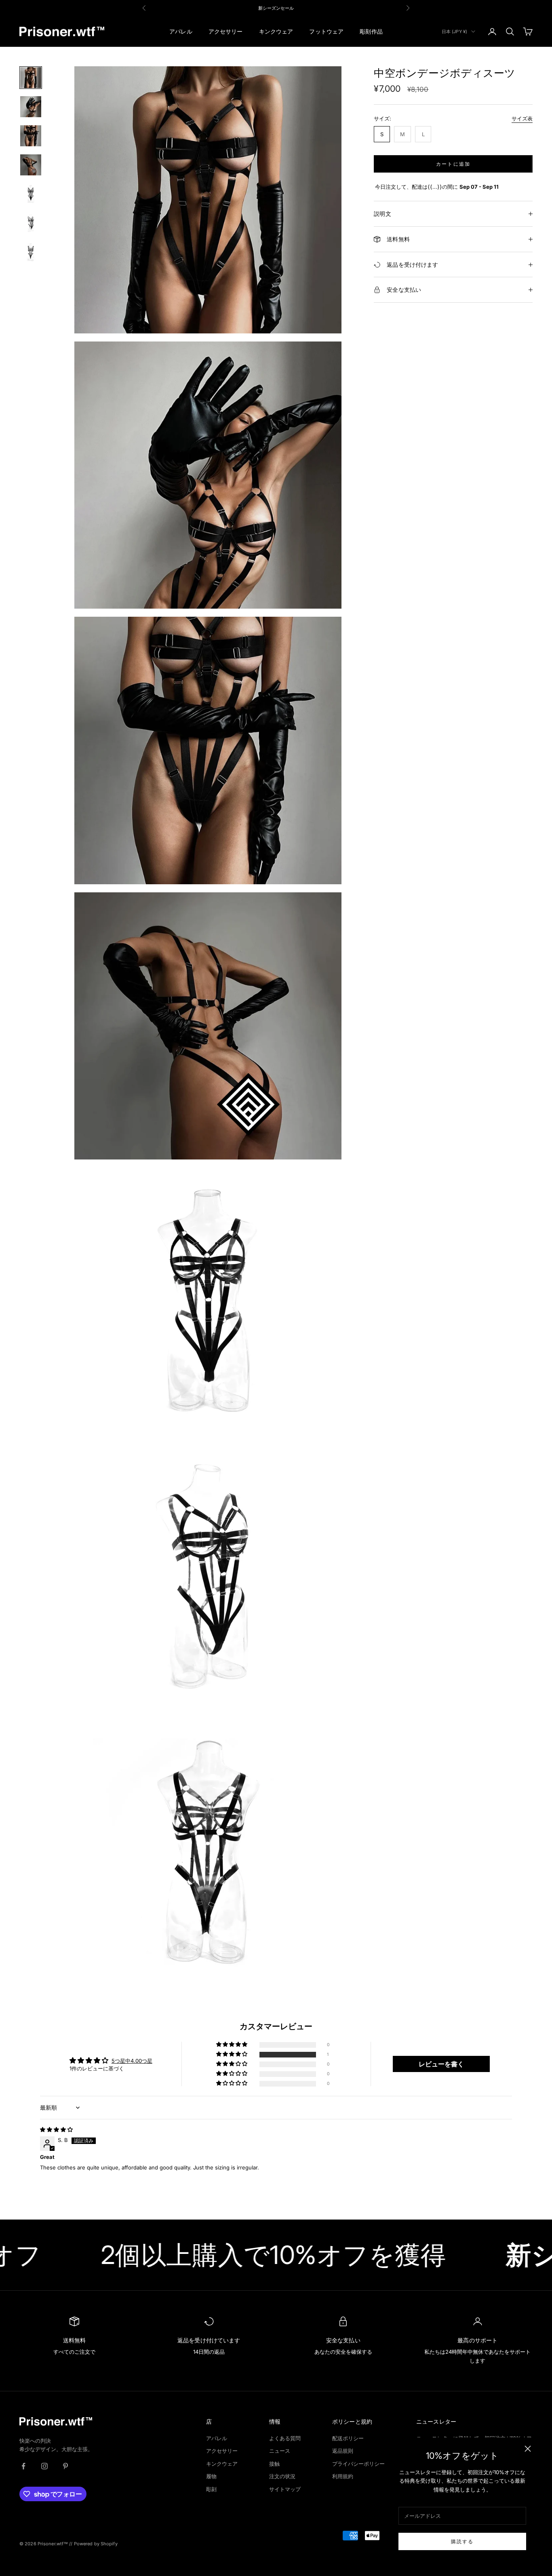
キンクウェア (276, 31)
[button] (232, 2054)
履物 (211, 2476)
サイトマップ (285, 2489)
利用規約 (343, 2476)
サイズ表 (522, 118)
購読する (462, 2541)
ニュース (280, 2451)
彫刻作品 (371, 31)
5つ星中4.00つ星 (132, 2061)
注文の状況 (282, 2476)
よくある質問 (285, 2438)
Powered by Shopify (96, 2544)
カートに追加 (453, 164)
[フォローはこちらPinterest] (65, 2466)
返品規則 (343, 2451)
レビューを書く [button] (441, 2064)
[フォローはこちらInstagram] (44, 2466)
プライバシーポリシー (358, 2464)
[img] (56, 2129)
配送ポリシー (348, 2438)
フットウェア (326, 31)
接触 (274, 2464)
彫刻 (211, 2489)
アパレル (181, 31)
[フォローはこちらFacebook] (23, 2466)
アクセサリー (226, 31)
